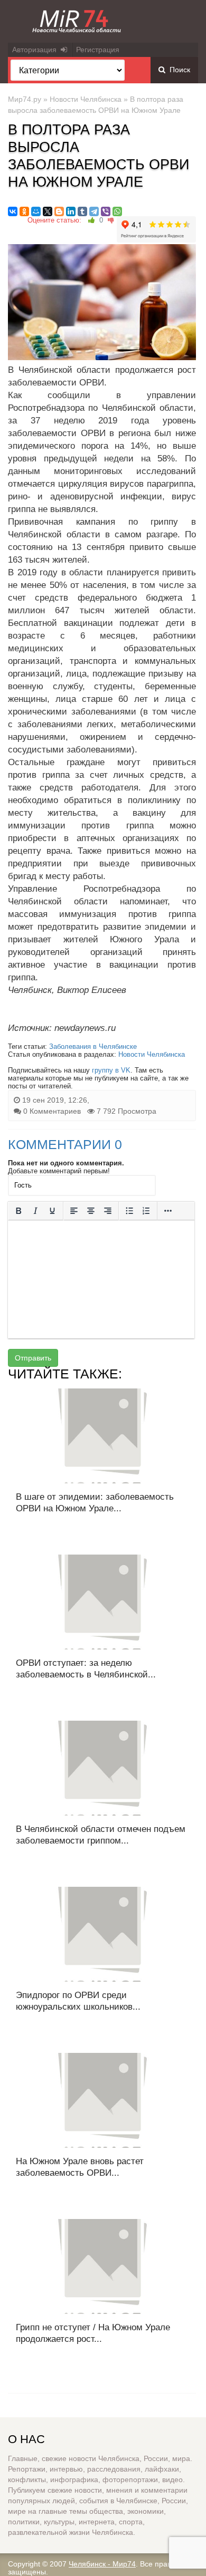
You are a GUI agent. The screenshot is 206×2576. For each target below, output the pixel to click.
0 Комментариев (52, 1111)
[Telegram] (94, 211)
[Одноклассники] (24, 211)
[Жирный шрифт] (18, 1211)
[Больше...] (168, 1211)
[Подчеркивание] (52, 1211)
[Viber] (106, 211)
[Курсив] (35, 1211)
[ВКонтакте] (13, 211)
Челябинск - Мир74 (102, 2564)
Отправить (33, 1358)
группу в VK (111, 1070)
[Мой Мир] (36, 211)
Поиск (178, 70)
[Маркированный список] (129, 1211)
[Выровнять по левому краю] (74, 1211)
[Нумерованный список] (146, 1211)
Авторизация (36, 50)
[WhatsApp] (117, 211)
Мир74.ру (25, 99)
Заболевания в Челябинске (93, 1046)
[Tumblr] (82, 211)
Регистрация (98, 50)
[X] (48, 211)
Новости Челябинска (86, 99)
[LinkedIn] (71, 211)
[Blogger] (59, 211)
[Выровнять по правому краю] (108, 1211)
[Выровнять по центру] (91, 1211)
